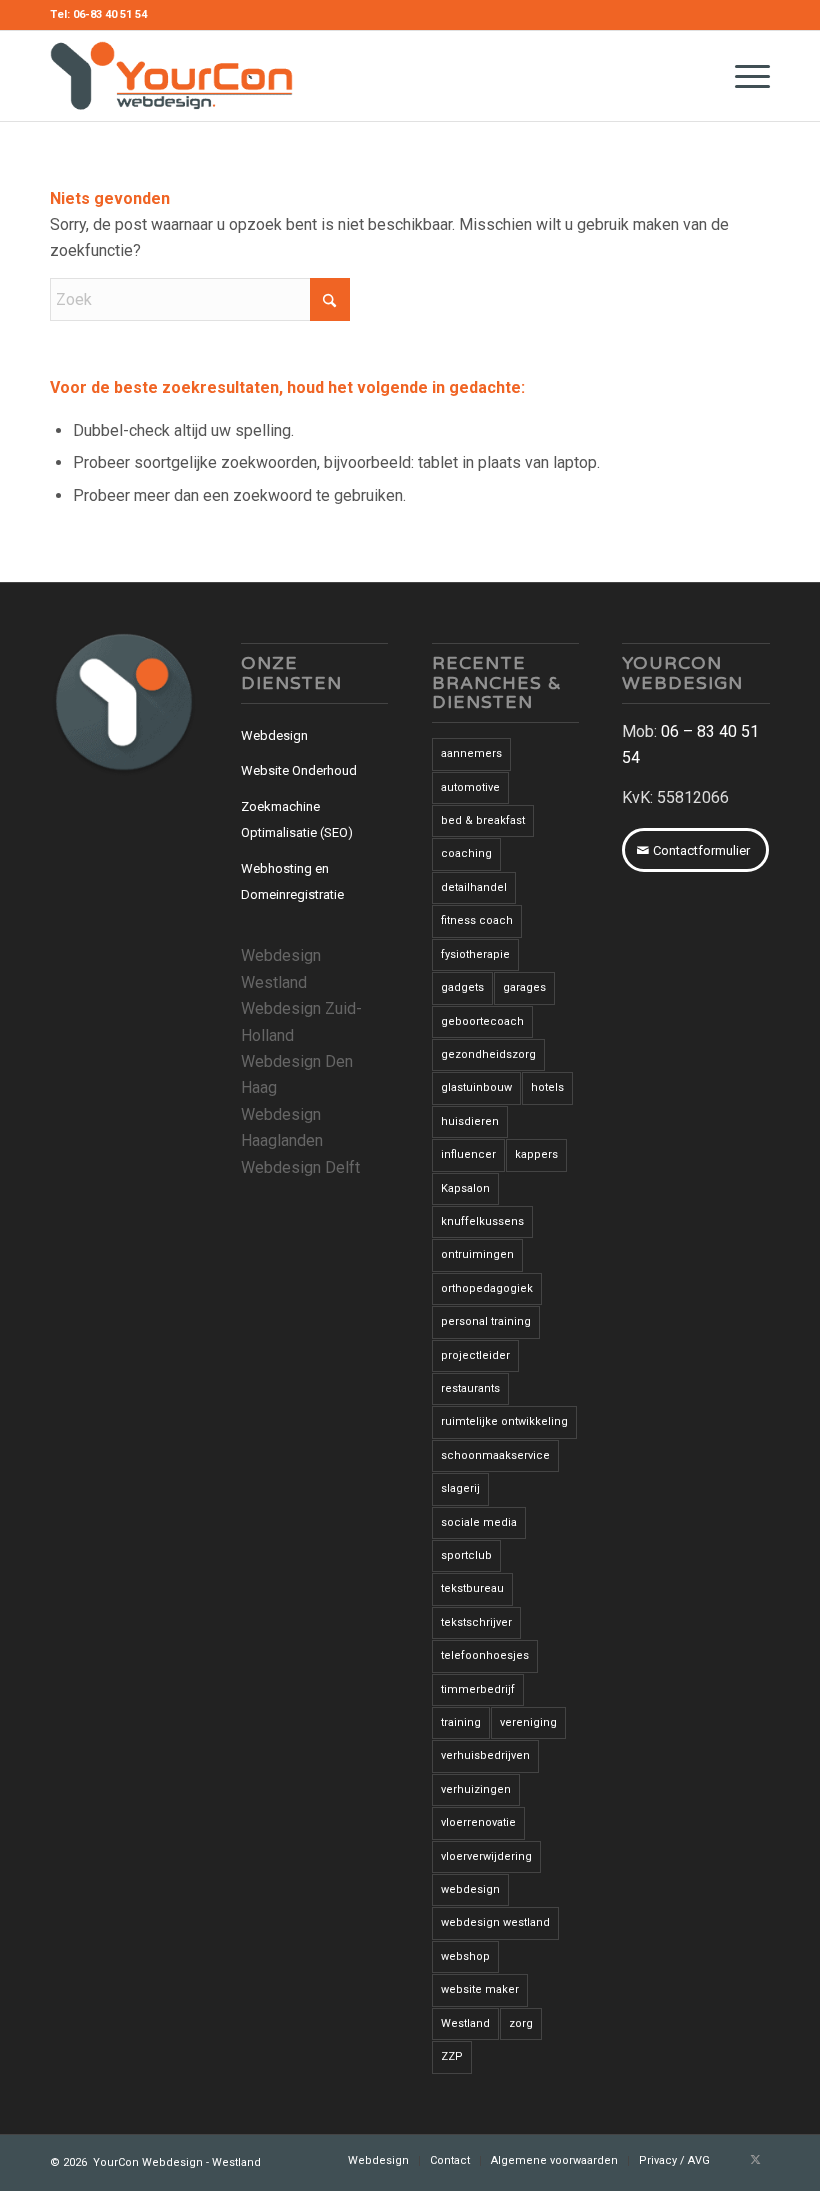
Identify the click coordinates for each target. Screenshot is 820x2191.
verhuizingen (476, 1789)
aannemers (471, 753)
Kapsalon (465, 1188)
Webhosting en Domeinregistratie (292, 881)
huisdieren (470, 1121)
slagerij (460, 1488)
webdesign (470, 1889)
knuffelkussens (482, 1221)
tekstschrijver (476, 1622)
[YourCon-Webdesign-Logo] (171, 76)
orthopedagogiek (487, 1288)
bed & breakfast (483, 820)
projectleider (475, 1355)
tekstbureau (472, 1588)
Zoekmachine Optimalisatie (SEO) (297, 819)
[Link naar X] (755, 2160)
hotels (547, 1087)
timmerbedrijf (478, 1689)
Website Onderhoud (299, 770)
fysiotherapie (475, 954)
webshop (465, 1956)
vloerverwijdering (486, 1856)
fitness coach (477, 920)
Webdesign (274, 735)
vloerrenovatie (478, 1822)
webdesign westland (495, 1922)
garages (524, 987)
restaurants (470, 1388)
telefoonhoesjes (485, 1655)
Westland (465, 2023)
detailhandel (474, 887)
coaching (466, 853)
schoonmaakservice (495, 1455)
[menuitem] (742, 76)
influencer (468, 1154)
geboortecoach (482, 1021)
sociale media (479, 1522)
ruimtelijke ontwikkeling (504, 1421)
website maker (480, 1989)
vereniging (528, 1722)
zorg (521, 2023)
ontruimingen (477, 1254)
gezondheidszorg (488, 1054)
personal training (486, 1321)
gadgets (462, 987)
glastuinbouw (476, 1087)
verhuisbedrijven (485, 1755)
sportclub (466, 1555)
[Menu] (742, 76)
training (461, 1722)
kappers (536, 1154)
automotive (470, 787)
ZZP (452, 2056)
